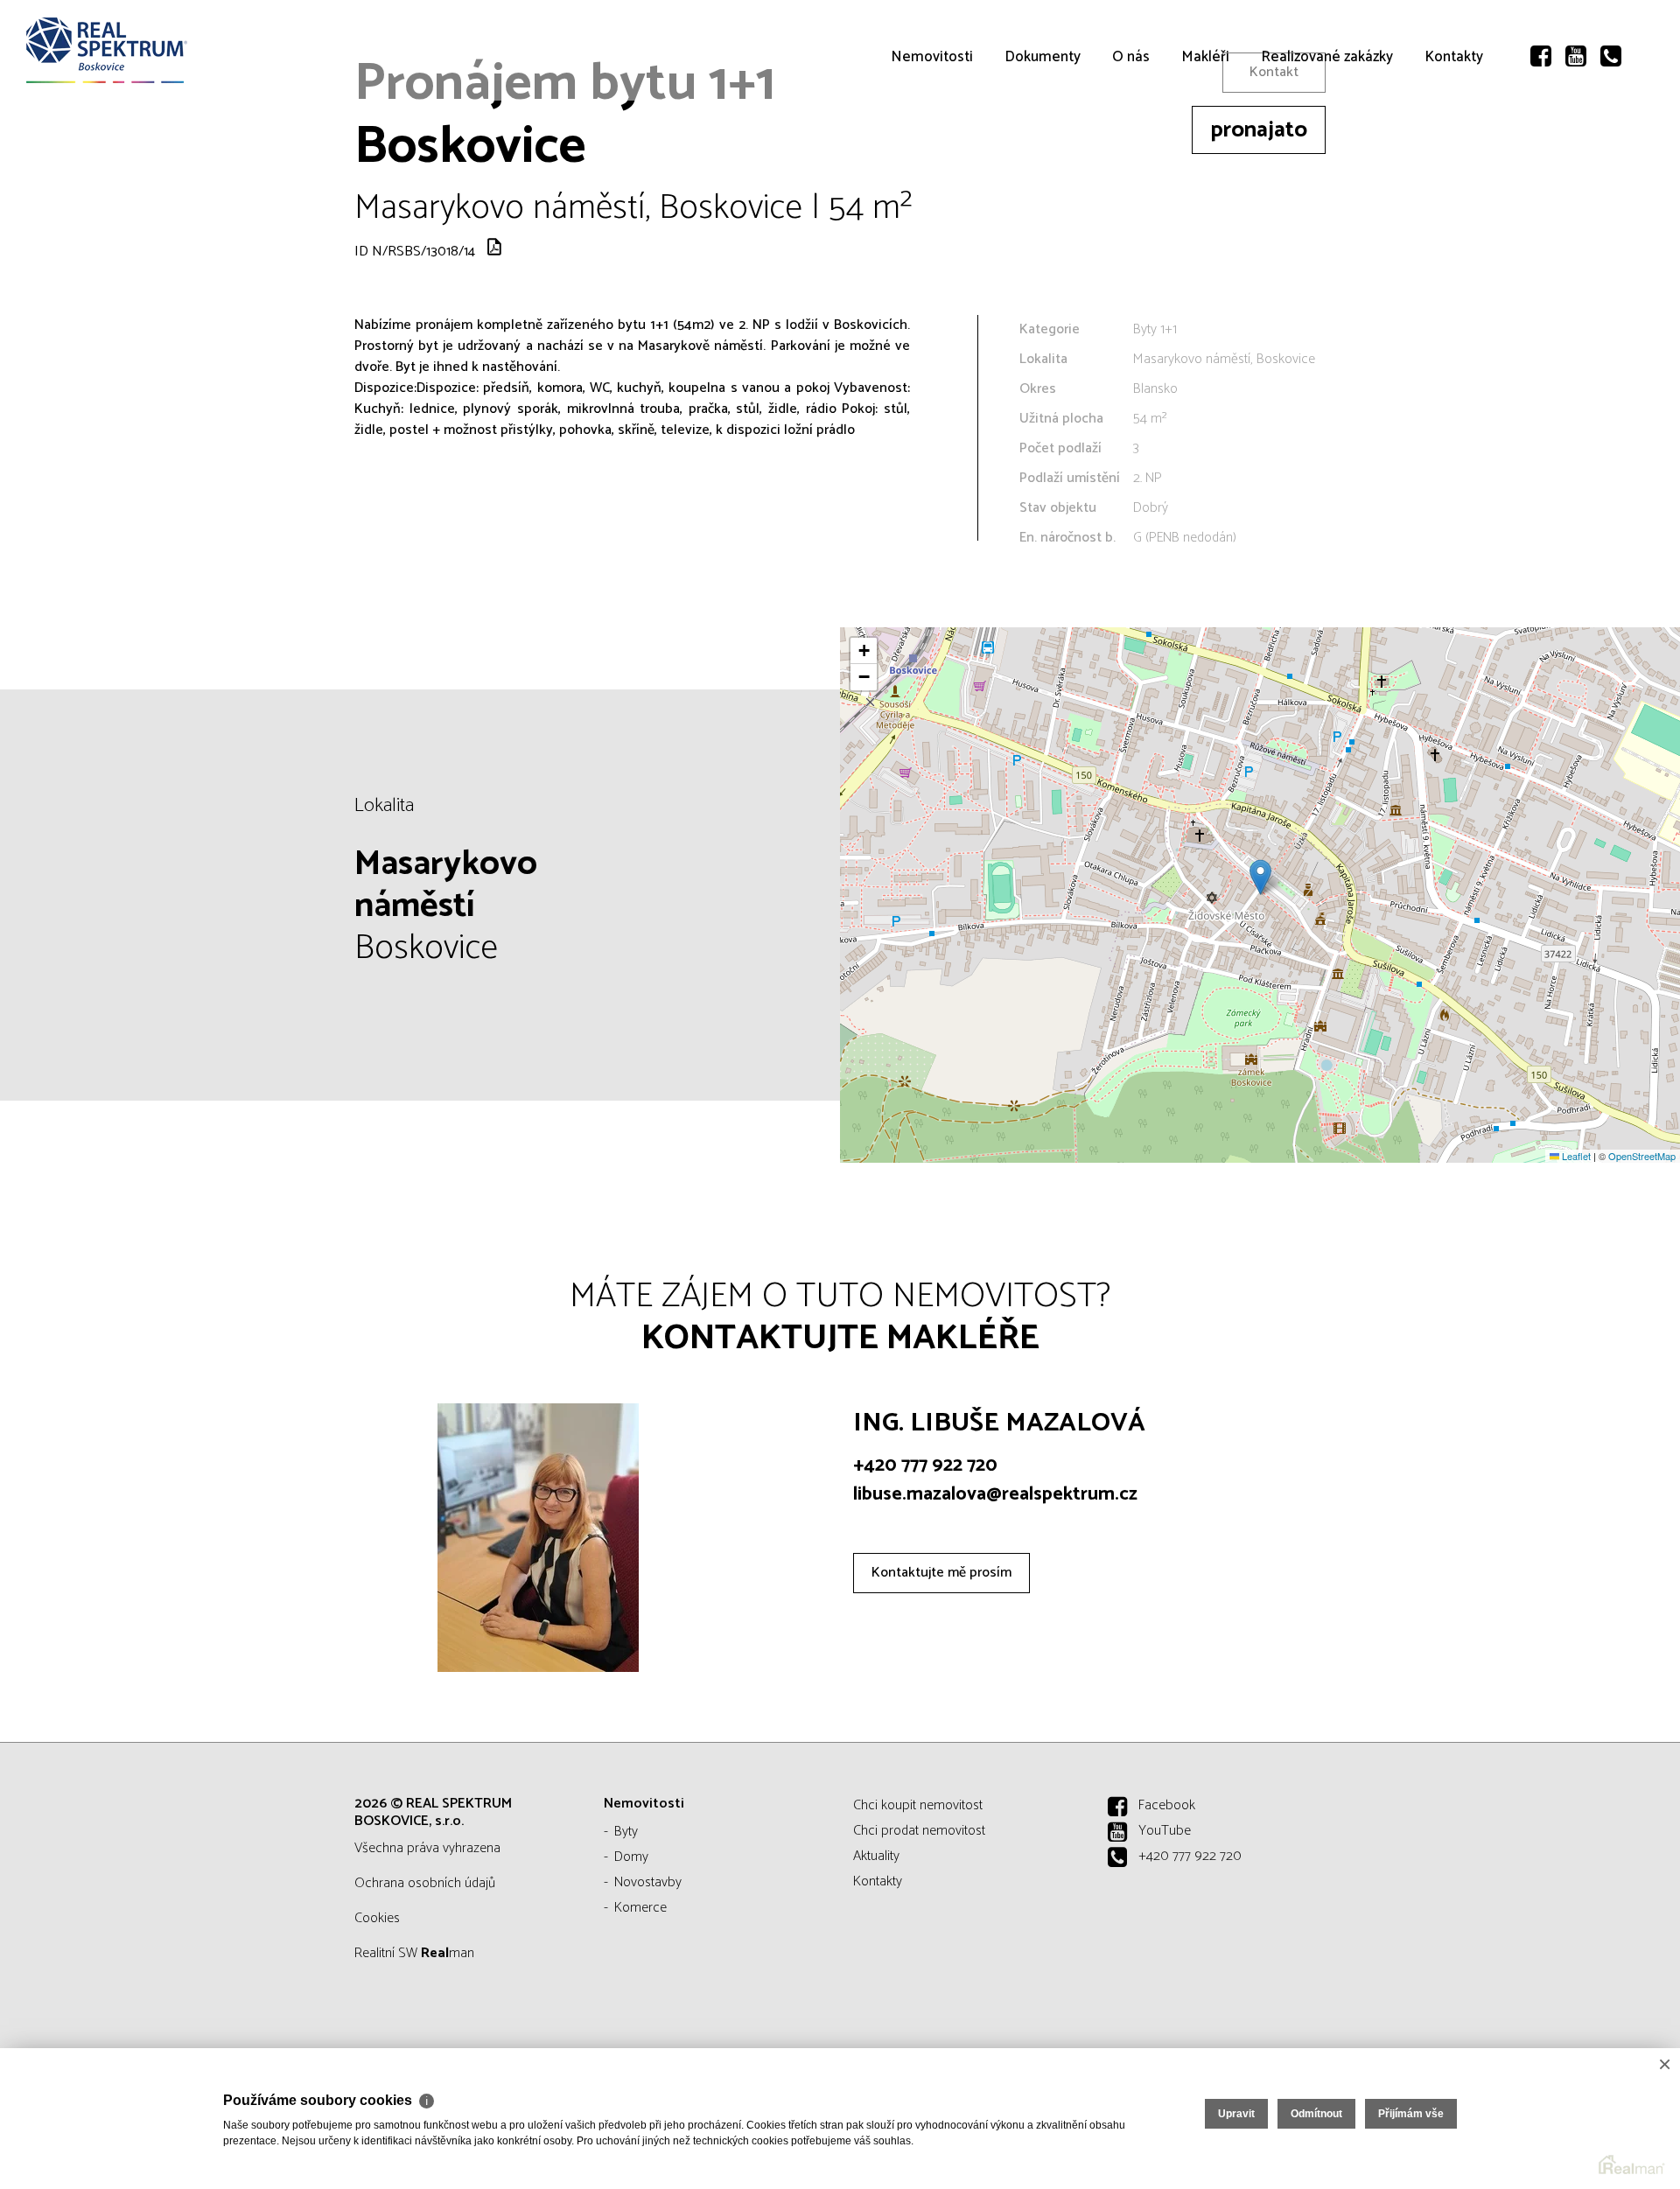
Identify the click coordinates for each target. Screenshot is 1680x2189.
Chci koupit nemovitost (918, 1805)
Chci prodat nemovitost (919, 1831)
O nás (1131, 157)
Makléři (1205, 157)
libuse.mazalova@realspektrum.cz (995, 1494)
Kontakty (1454, 157)
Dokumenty (1043, 157)
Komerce (640, 1908)
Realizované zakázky (1327, 157)
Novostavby (648, 1882)
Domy (631, 1857)
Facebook (1167, 1805)
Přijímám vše (1411, 2114)
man (448, 1953)
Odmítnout (1316, 2114)
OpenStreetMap (1642, 1156)
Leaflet (1575, 1156)
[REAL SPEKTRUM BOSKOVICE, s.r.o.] (144, 50)
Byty (626, 1832)
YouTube (1165, 1831)
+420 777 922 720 (925, 1465)
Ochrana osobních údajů (425, 1883)
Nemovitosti (932, 157)
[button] (1260, 877)
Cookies (377, 1918)
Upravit (1236, 2114)
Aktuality (876, 1856)
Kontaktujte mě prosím (941, 1573)
